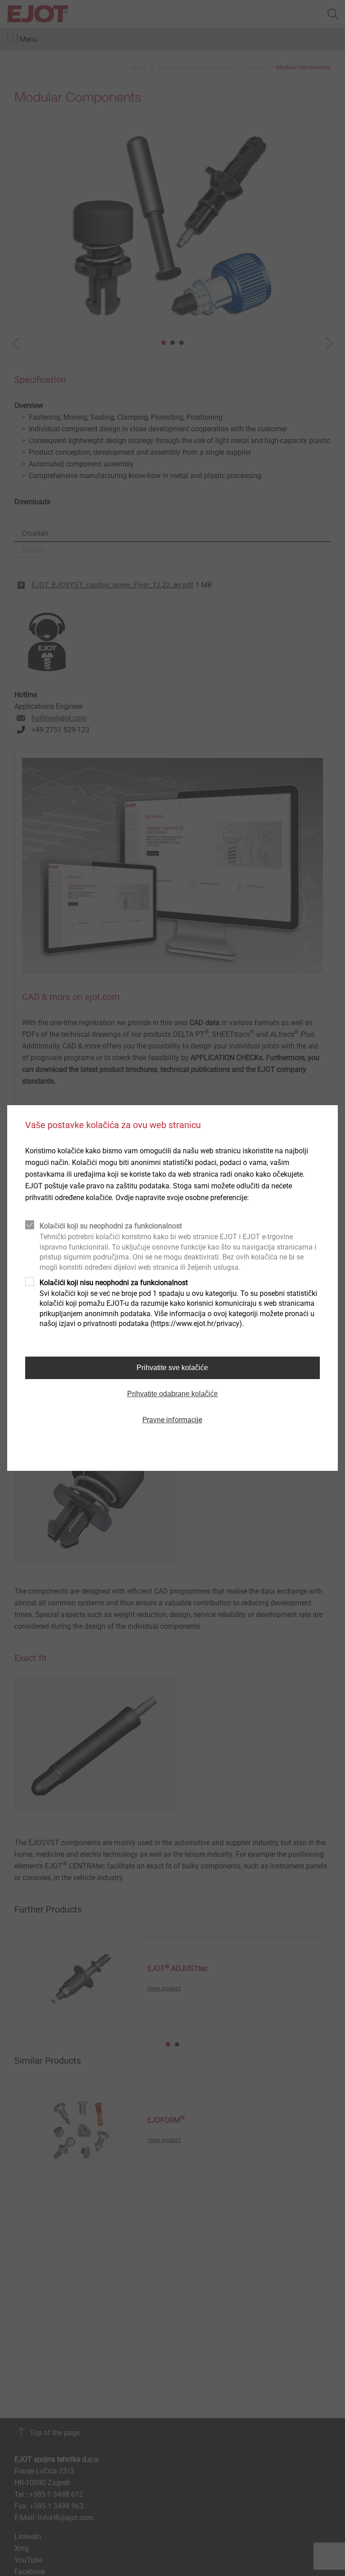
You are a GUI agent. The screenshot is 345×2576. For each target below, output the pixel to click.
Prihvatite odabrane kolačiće (172, 1394)
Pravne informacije (172, 1420)
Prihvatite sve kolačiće (172, 1368)
